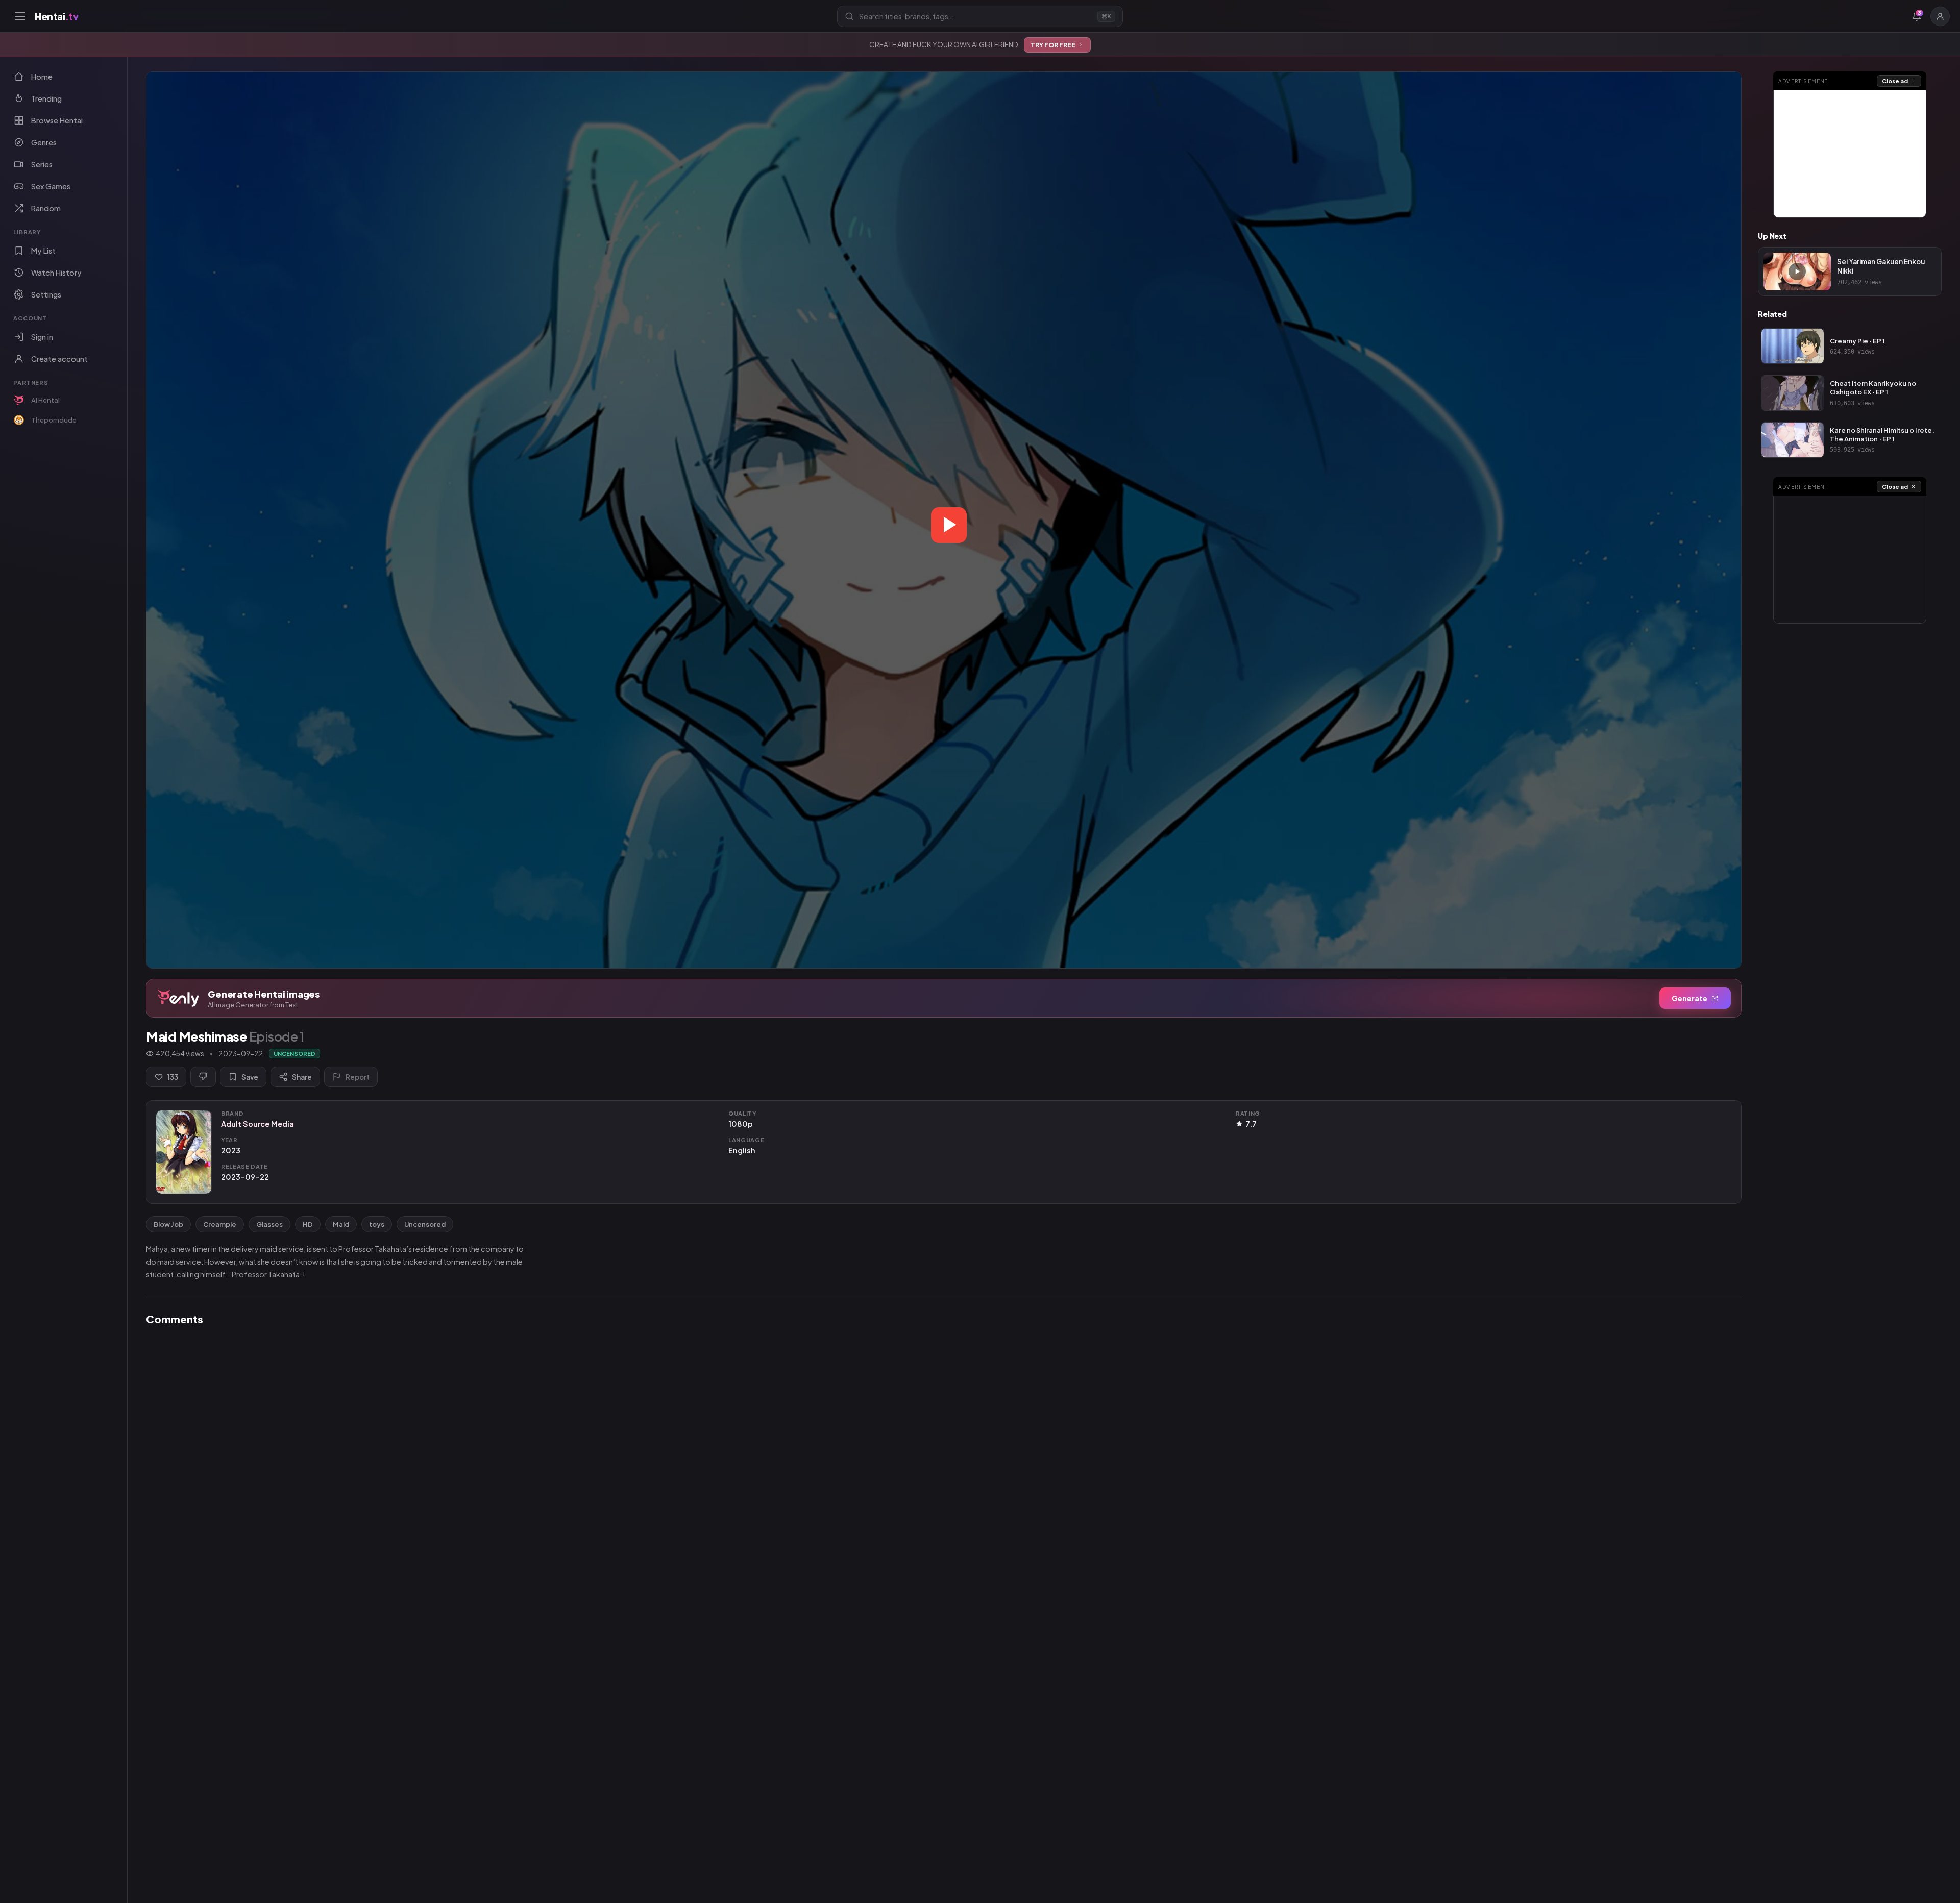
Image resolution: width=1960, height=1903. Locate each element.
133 (173, 1077)
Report (358, 1077)
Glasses (269, 1224)
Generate (1689, 998)
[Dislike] (203, 1077)
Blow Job (168, 1224)
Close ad (1895, 81)
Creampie (220, 1224)
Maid (341, 1224)
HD (308, 1224)
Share (302, 1077)
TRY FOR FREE (1053, 45)
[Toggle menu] (20, 16)
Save (250, 1077)
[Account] (1940, 16)
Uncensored (425, 1224)
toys (377, 1224)
